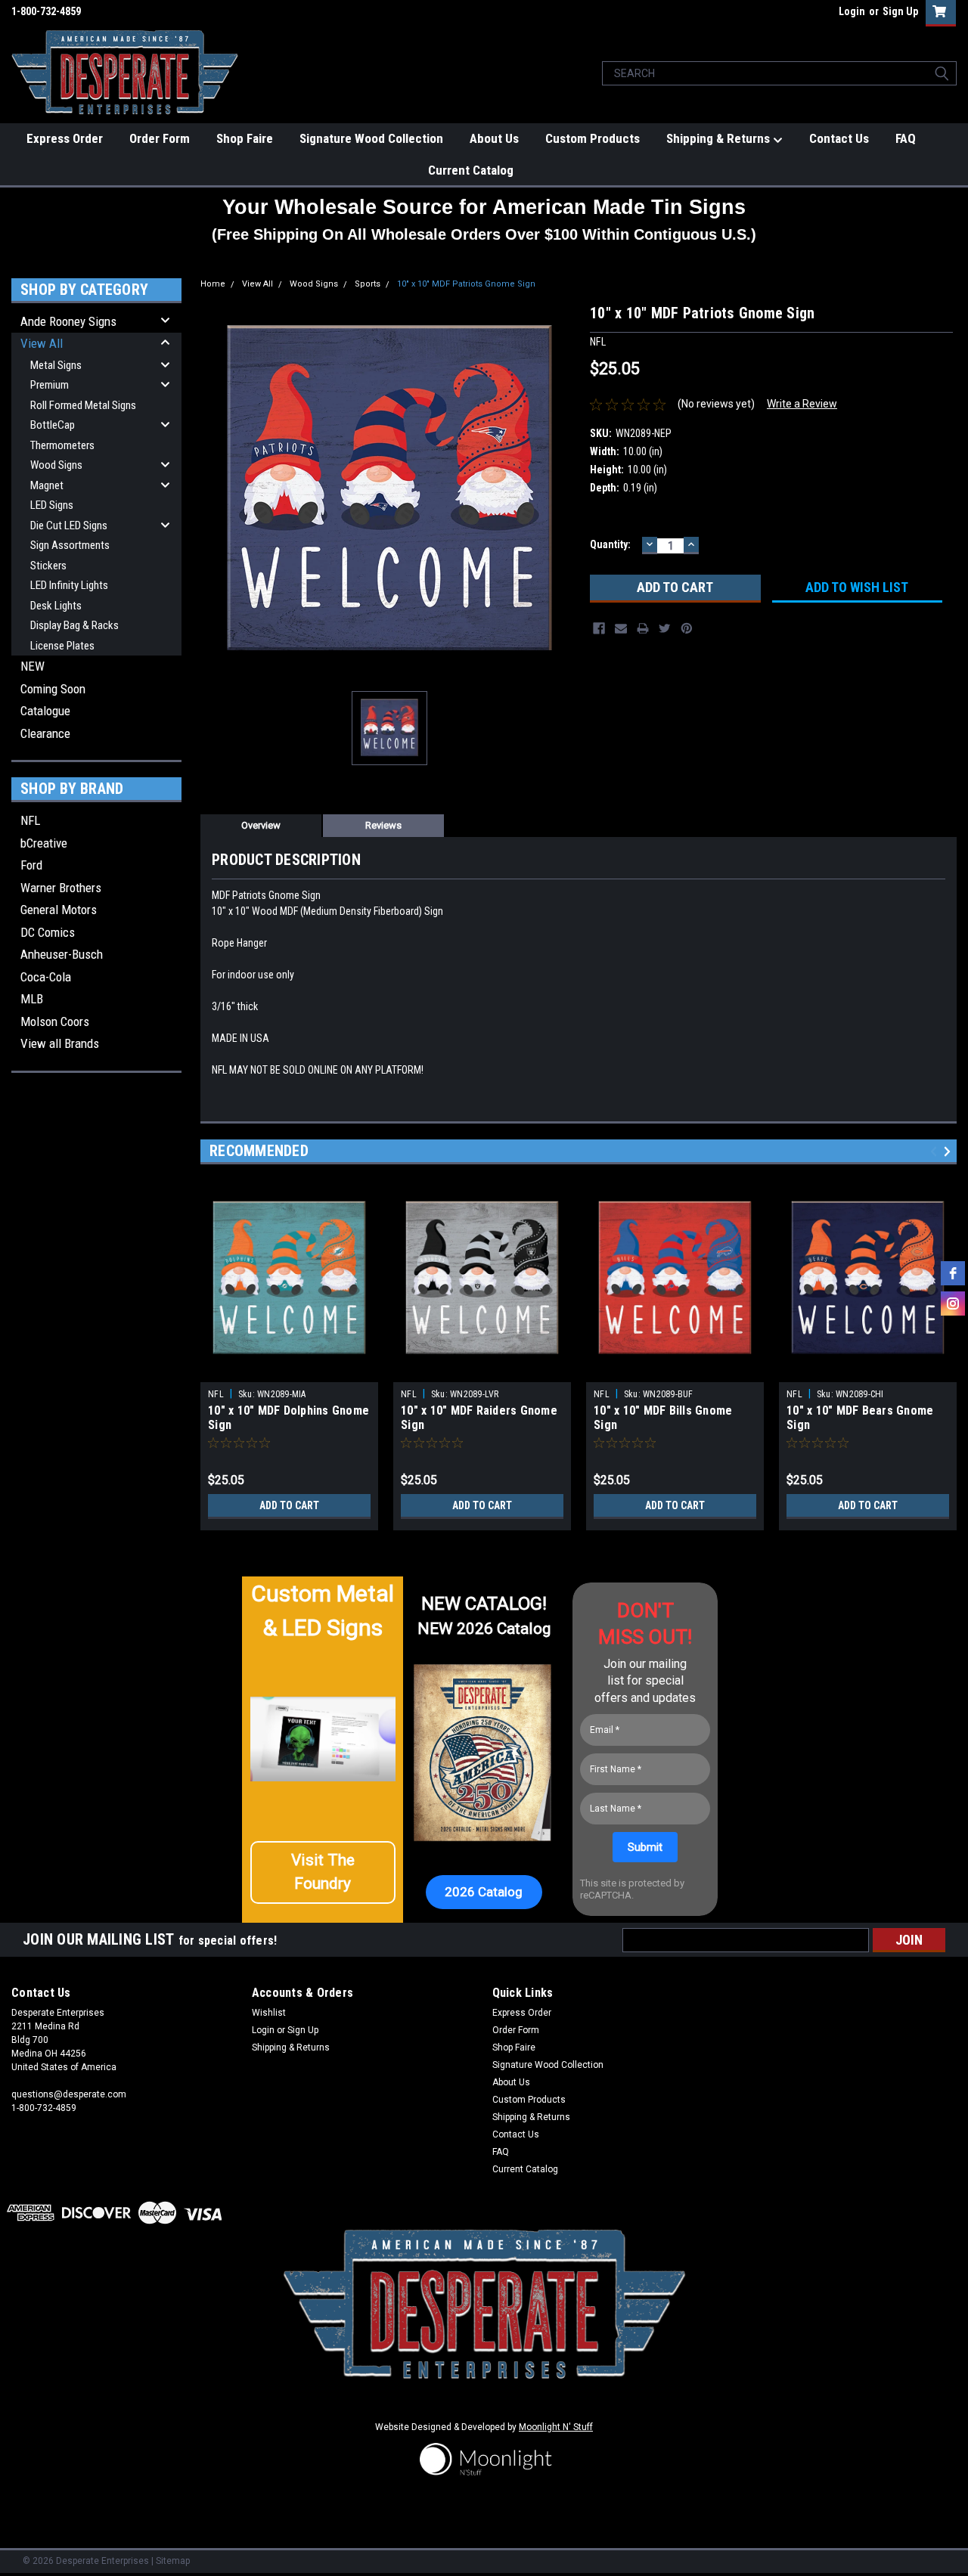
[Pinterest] (687, 628)
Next (949, 1151)
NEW (33, 666)
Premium (50, 385)
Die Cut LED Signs (69, 525)
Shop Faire (245, 138)
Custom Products (593, 138)
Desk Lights (56, 606)
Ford (31, 865)
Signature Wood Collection (371, 138)
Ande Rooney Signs (68, 321)
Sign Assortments (70, 545)
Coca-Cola (46, 977)
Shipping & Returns (720, 138)
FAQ (906, 138)
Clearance (45, 733)
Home (213, 284)
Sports (368, 284)
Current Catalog (471, 170)
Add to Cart (289, 1505)
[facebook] (953, 1273)
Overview (261, 825)
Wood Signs (56, 465)
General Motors (59, 910)
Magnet (47, 485)
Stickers (48, 566)
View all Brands (60, 1043)
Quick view (290, 1371)
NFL (30, 820)
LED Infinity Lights (69, 585)
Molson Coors (55, 1021)
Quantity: (610, 544)
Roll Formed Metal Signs (83, 405)
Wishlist (269, 2013)
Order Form (160, 138)
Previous (936, 1151)
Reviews (383, 825)
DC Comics (48, 932)
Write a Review (802, 404)
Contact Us (839, 138)
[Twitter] (665, 628)
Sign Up (900, 11)
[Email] (621, 628)
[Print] (643, 628)
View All (42, 343)
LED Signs (52, 505)
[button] (323, 1872)
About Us (494, 138)
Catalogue (45, 711)
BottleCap (53, 425)
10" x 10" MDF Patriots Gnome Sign (466, 284)
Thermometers (62, 445)
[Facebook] (599, 628)
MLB (32, 999)
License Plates (62, 646)
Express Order (65, 138)
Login (852, 11)
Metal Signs (56, 365)
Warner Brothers (61, 888)
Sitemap (173, 2561)
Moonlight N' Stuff (556, 2427)
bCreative (44, 843)
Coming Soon (53, 689)
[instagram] (953, 1303)
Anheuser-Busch (62, 954)
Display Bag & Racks (74, 625)
